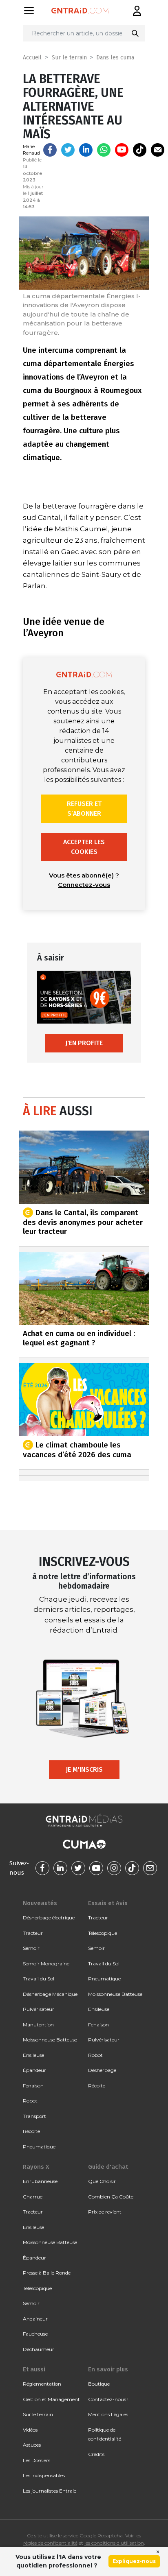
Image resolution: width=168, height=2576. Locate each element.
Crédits (96, 2454)
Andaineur (35, 2319)
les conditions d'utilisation (114, 2543)
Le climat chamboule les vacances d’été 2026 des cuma (77, 1450)
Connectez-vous (84, 885)
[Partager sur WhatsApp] (104, 150)
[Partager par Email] (158, 150)
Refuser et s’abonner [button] (84, 809)
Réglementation (42, 2384)
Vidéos (30, 2430)
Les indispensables (44, 2475)
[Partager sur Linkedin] (86, 150)
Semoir (31, 1948)
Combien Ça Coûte (111, 2197)
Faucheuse (35, 2334)
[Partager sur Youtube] (122, 150)
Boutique (99, 2384)
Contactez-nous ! (108, 2399)
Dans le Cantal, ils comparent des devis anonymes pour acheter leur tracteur (83, 1222)
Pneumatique (39, 2147)
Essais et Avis (108, 1903)
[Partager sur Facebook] (50, 150)
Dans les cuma (115, 58)
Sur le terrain (69, 58)
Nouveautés (40, 1903)
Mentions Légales (108, 2414)
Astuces (32, 2445)
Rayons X (36, 2167)
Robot (30, 2101)
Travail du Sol (39, 1979)
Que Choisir (102, 2181)
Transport (34, 2116)
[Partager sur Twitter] (68, 150)
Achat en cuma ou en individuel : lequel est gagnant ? (79, 1338)
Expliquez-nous (134, 2561)
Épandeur (34, 2070)
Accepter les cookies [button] (84, 847)
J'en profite (84, 1043)
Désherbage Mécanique (50, 1994)
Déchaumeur (39, 2349)
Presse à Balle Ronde (47, 2273)
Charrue (33, 2197)
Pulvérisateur (39, 2009)
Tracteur (33, 1933)
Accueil (32, 58)
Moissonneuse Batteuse (50, 2040)
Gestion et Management (51, 2399)
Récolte (31, 2131)
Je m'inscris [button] (84, 1769)
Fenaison (33, 2086)
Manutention (38, 2025)
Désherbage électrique (49, 1918)
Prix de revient (105, 2212)
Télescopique (103, 1933)
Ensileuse (33, 2055)
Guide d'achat (108, 2167)
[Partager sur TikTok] (140, 150)
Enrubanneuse (40, 2181)
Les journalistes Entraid (50, 2491)
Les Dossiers (36, 2460)
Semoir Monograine (46, 1964)
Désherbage (102, 2070)
